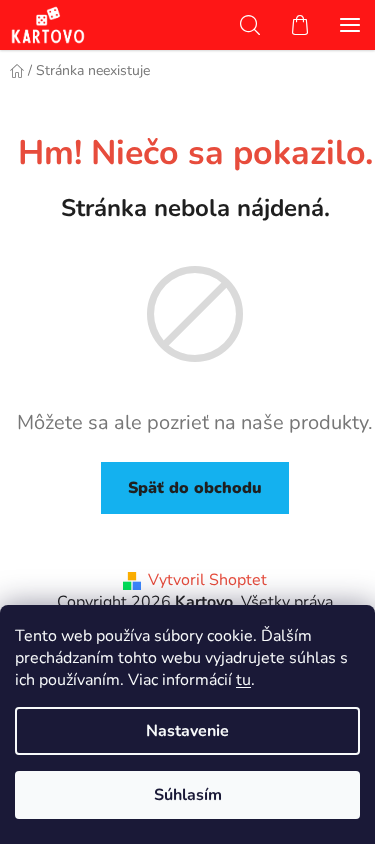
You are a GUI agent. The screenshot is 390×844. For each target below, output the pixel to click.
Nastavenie (187, 731)
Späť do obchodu (195, 488)
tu (243, 680)
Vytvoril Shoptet (207, 580)
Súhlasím (188, 795)
